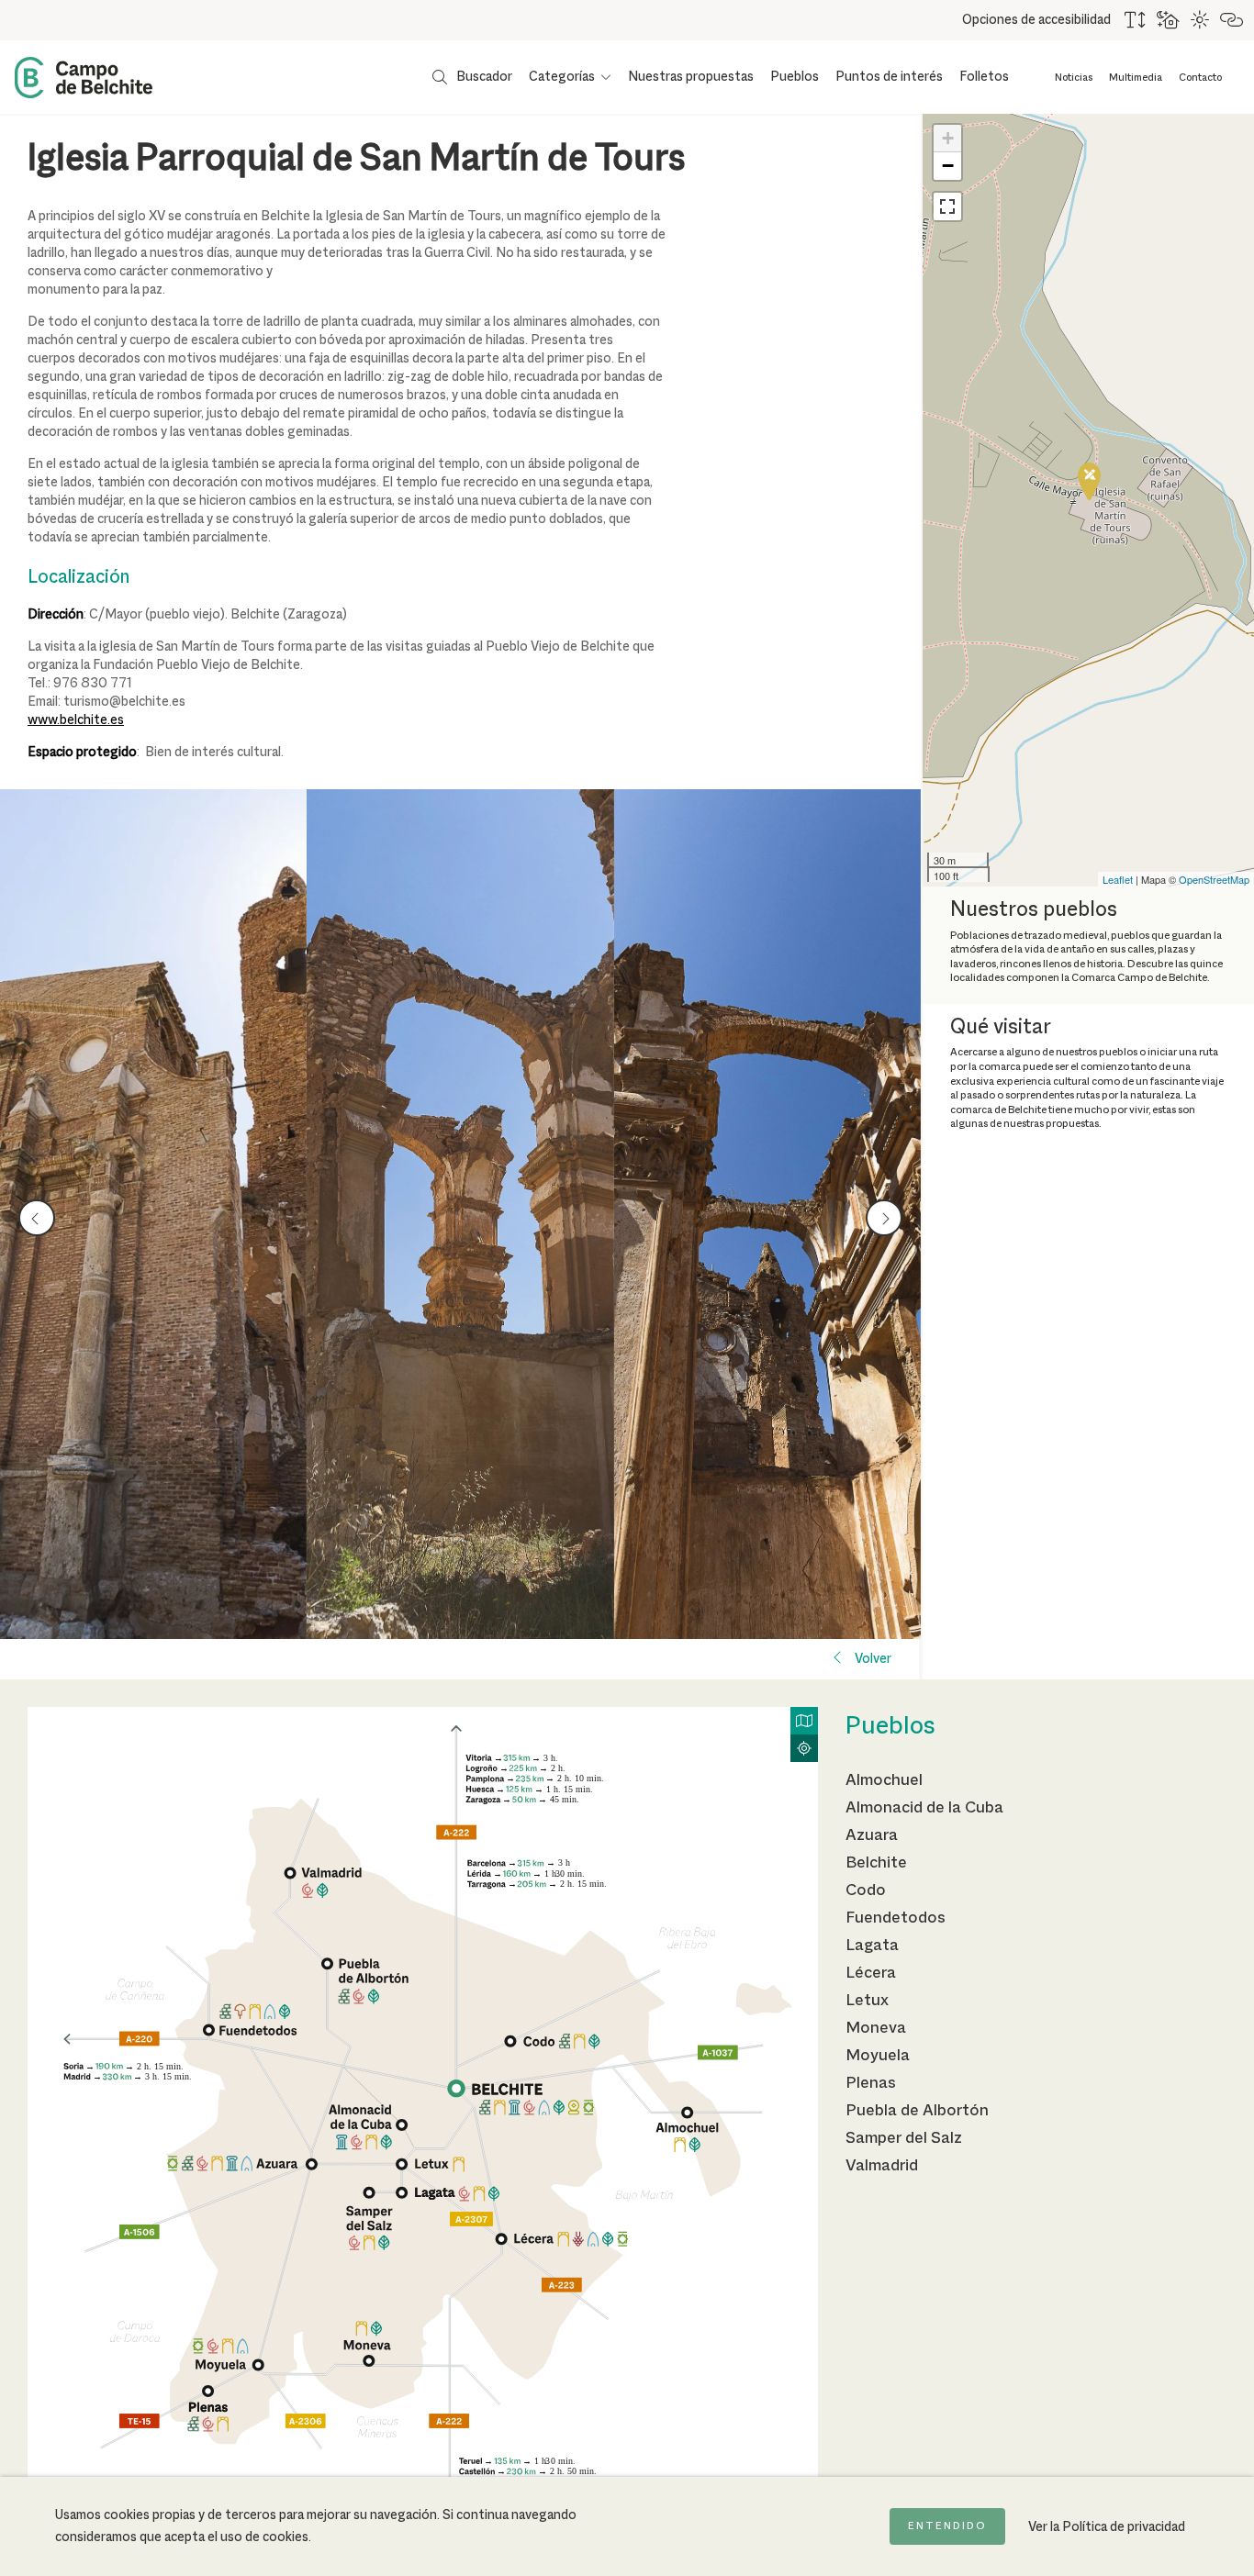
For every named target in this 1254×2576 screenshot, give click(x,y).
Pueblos (795, 77)
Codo (866, 1890)
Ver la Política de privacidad (1107, 2527)
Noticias (1074, 78)
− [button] (948, 166)
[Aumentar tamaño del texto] (1136, 20)
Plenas (871, 2083)
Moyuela (878, 2056)
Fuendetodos (896, 1918)
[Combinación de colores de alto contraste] (1201, 20)
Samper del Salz (904, 2138)
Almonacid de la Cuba (924, 1808)
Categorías (562, 77)
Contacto (1200, 78)
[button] (947, 206)
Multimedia (1136, 78)
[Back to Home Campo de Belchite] (84, 78)
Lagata (872, 1946)
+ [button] (948, 138)
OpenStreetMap (1214, 879)
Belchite (876, 1863)
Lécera (871, 1973)
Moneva (876, 2028)
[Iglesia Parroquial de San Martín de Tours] (153, 1214)
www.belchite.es (76, 720)
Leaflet (1118, 879)
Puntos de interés (889, 77)
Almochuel (884, 1780)
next (884, 1218)
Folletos (984, 77)
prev (37, 1218)
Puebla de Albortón (917, 2111)
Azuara (872, 1835)
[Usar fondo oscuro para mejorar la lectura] (1169, 20)
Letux (867, 2001)
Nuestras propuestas (691, 77)
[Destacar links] (1232, 20)
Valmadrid (882, 2166)
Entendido (947, 2526)
